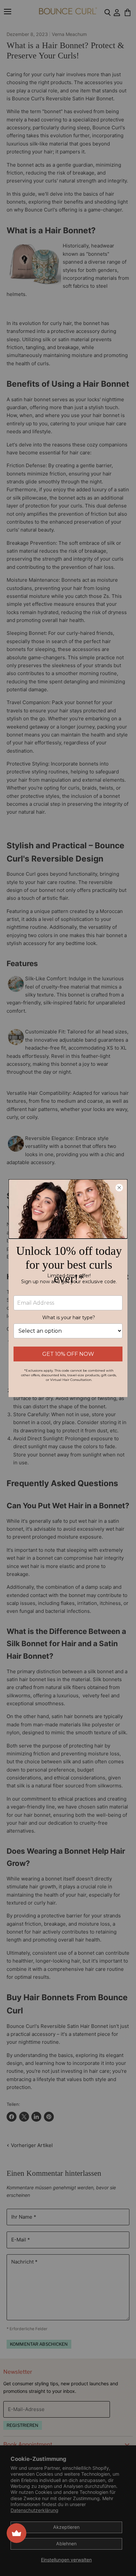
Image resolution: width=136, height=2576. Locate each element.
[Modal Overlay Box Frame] (68, 1288)
